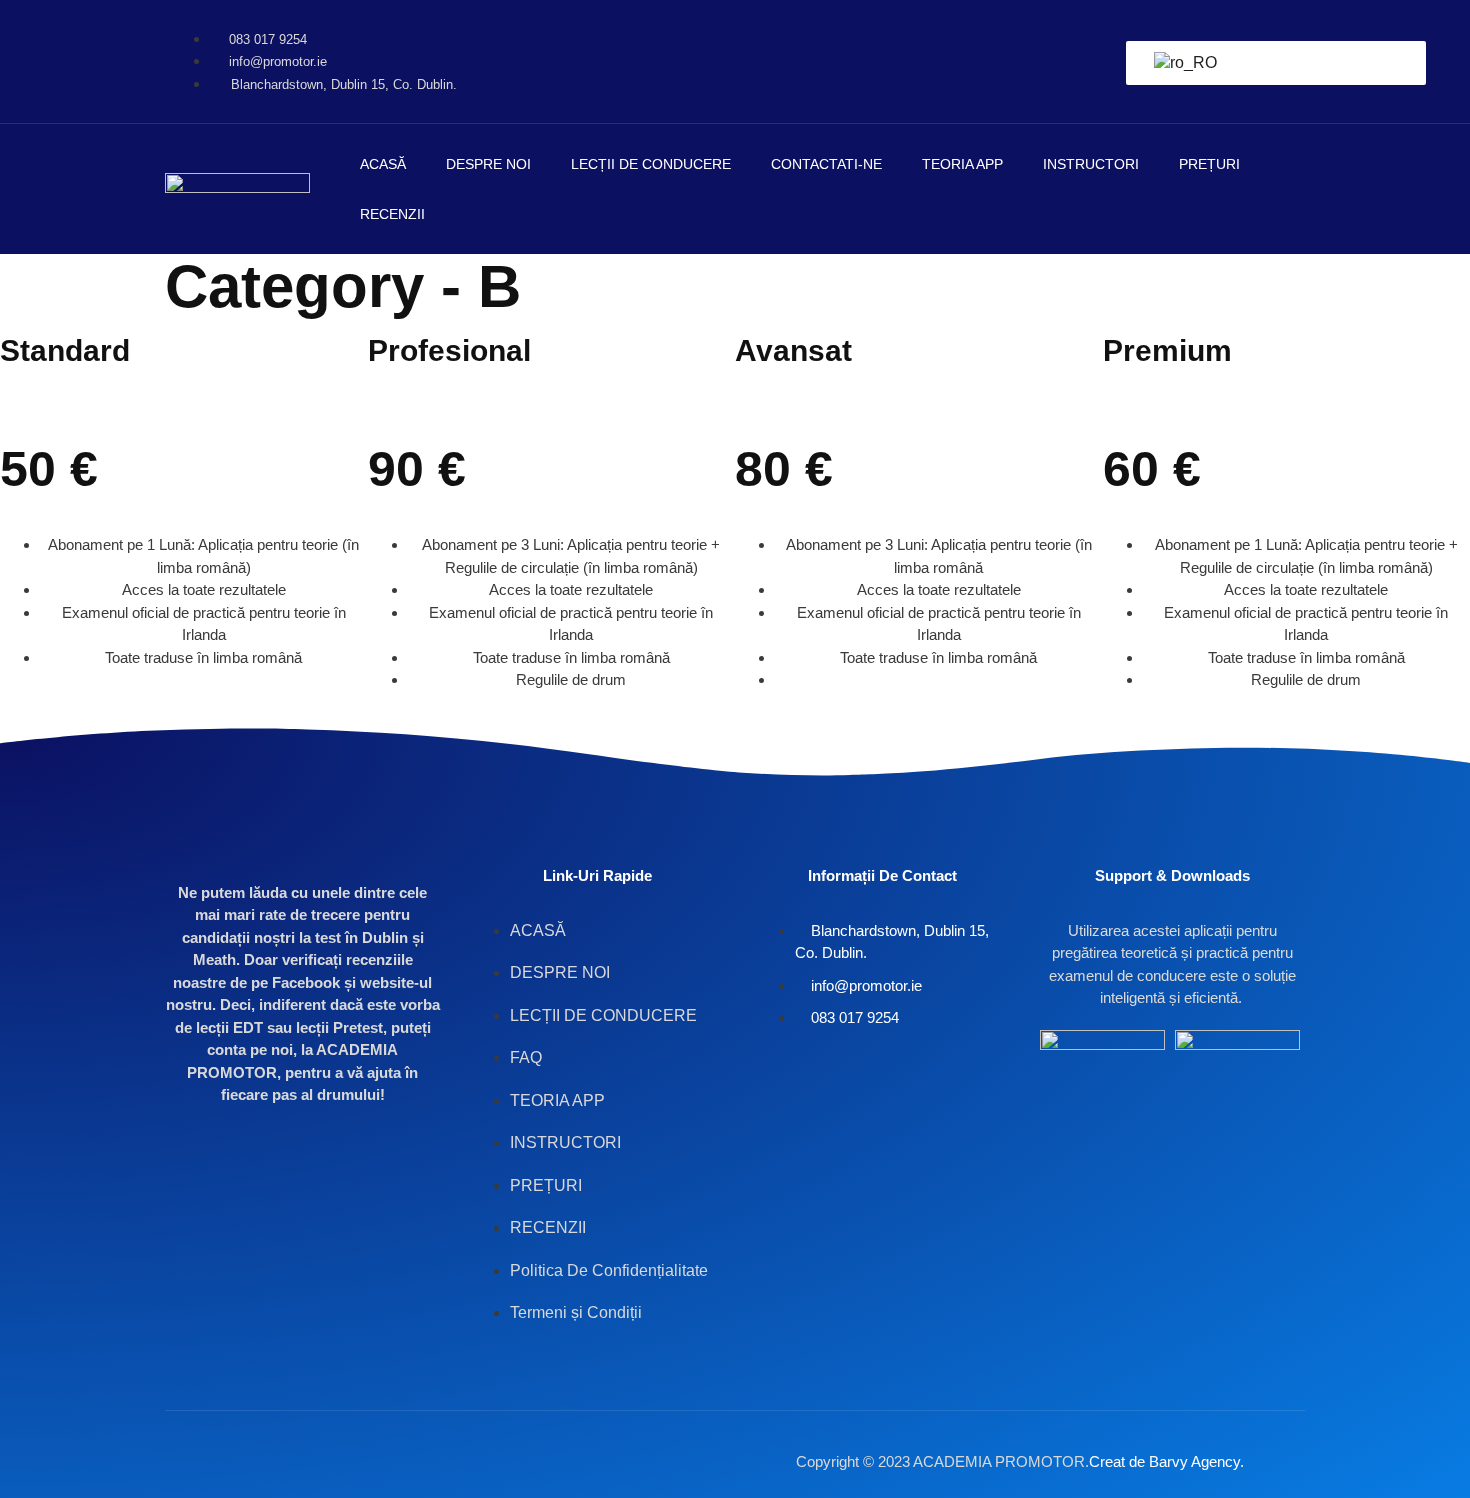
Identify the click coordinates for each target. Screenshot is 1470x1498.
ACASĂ (383, 164)
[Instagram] (1238, 87)
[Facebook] (1238, 30)
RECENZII (392, 214)
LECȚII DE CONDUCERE (651, 164)
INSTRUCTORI (1091, 164)
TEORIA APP (962, 164)
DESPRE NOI (488, 164)
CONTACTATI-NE (826, 164)
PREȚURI (1209, 164)
